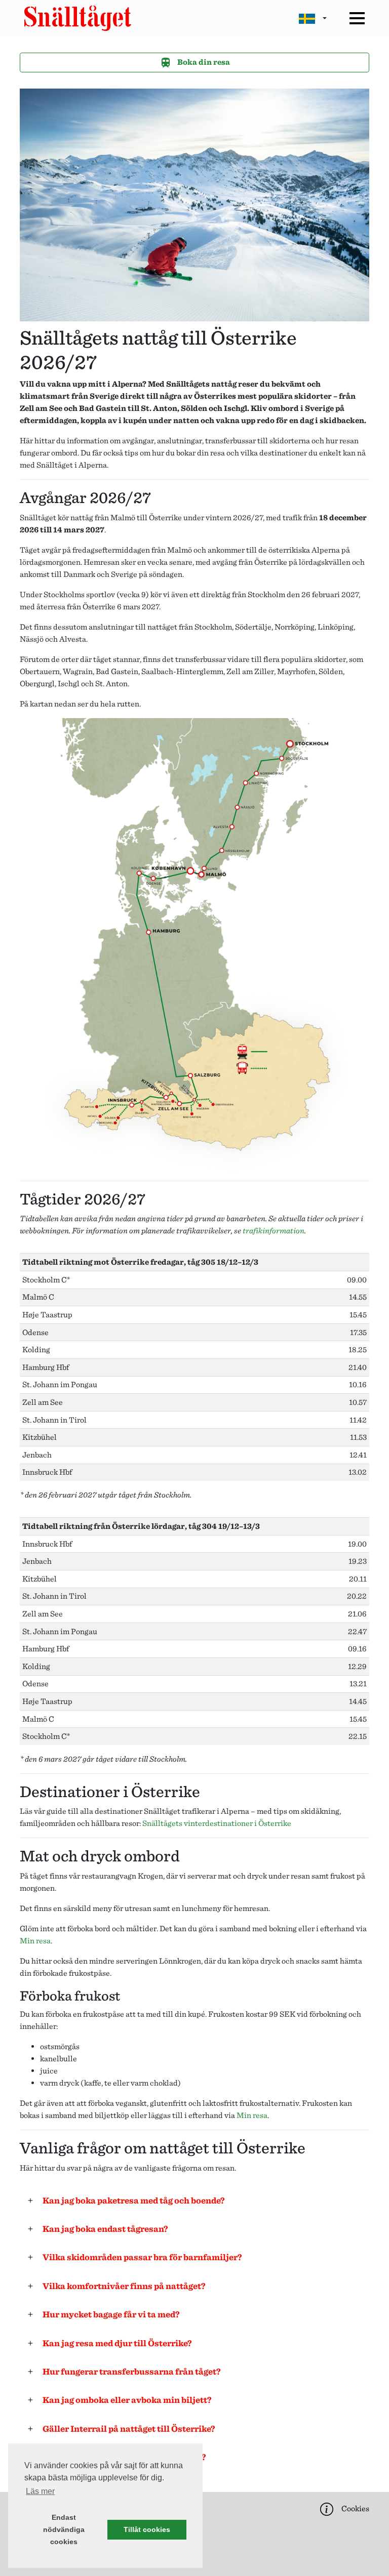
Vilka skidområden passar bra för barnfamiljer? (142, 2257)
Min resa (35, 1941)
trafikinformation (274, 1231)
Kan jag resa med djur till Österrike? (117, 2343)
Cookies (355, 2508)
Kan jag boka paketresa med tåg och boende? (134, 2200)
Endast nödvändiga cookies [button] (64, 2529)
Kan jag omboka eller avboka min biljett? (127, 2400)
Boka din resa (203, 62)
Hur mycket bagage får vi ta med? (111, 2314)
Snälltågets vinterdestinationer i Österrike (217, 1823)
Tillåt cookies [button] (147, 2529)
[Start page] (78, 18)
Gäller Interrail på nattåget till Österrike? (129, 2428)
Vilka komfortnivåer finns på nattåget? (124, 2286)
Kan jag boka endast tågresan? (105, 2229)
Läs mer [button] (40, 2491)
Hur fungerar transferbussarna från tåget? (132, 2371)
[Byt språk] (313, 18)
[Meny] (357, 18)
